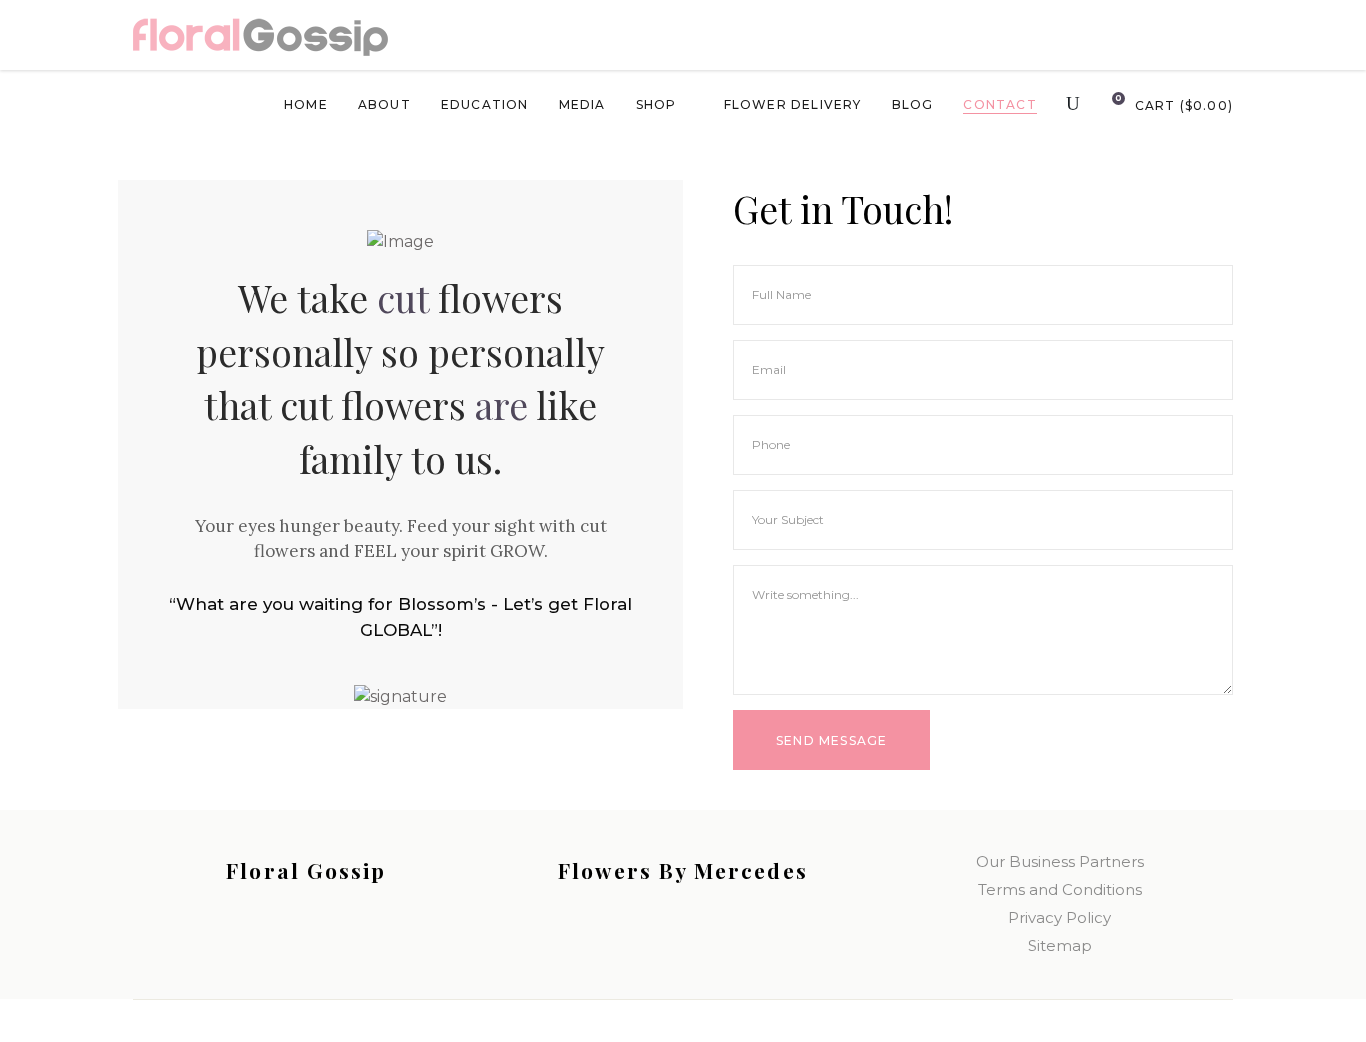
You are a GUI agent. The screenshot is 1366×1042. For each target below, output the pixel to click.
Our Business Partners (1060, 861)
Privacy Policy (1059, 917)
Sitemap (1060, 945)
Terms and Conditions (1060, 889)
